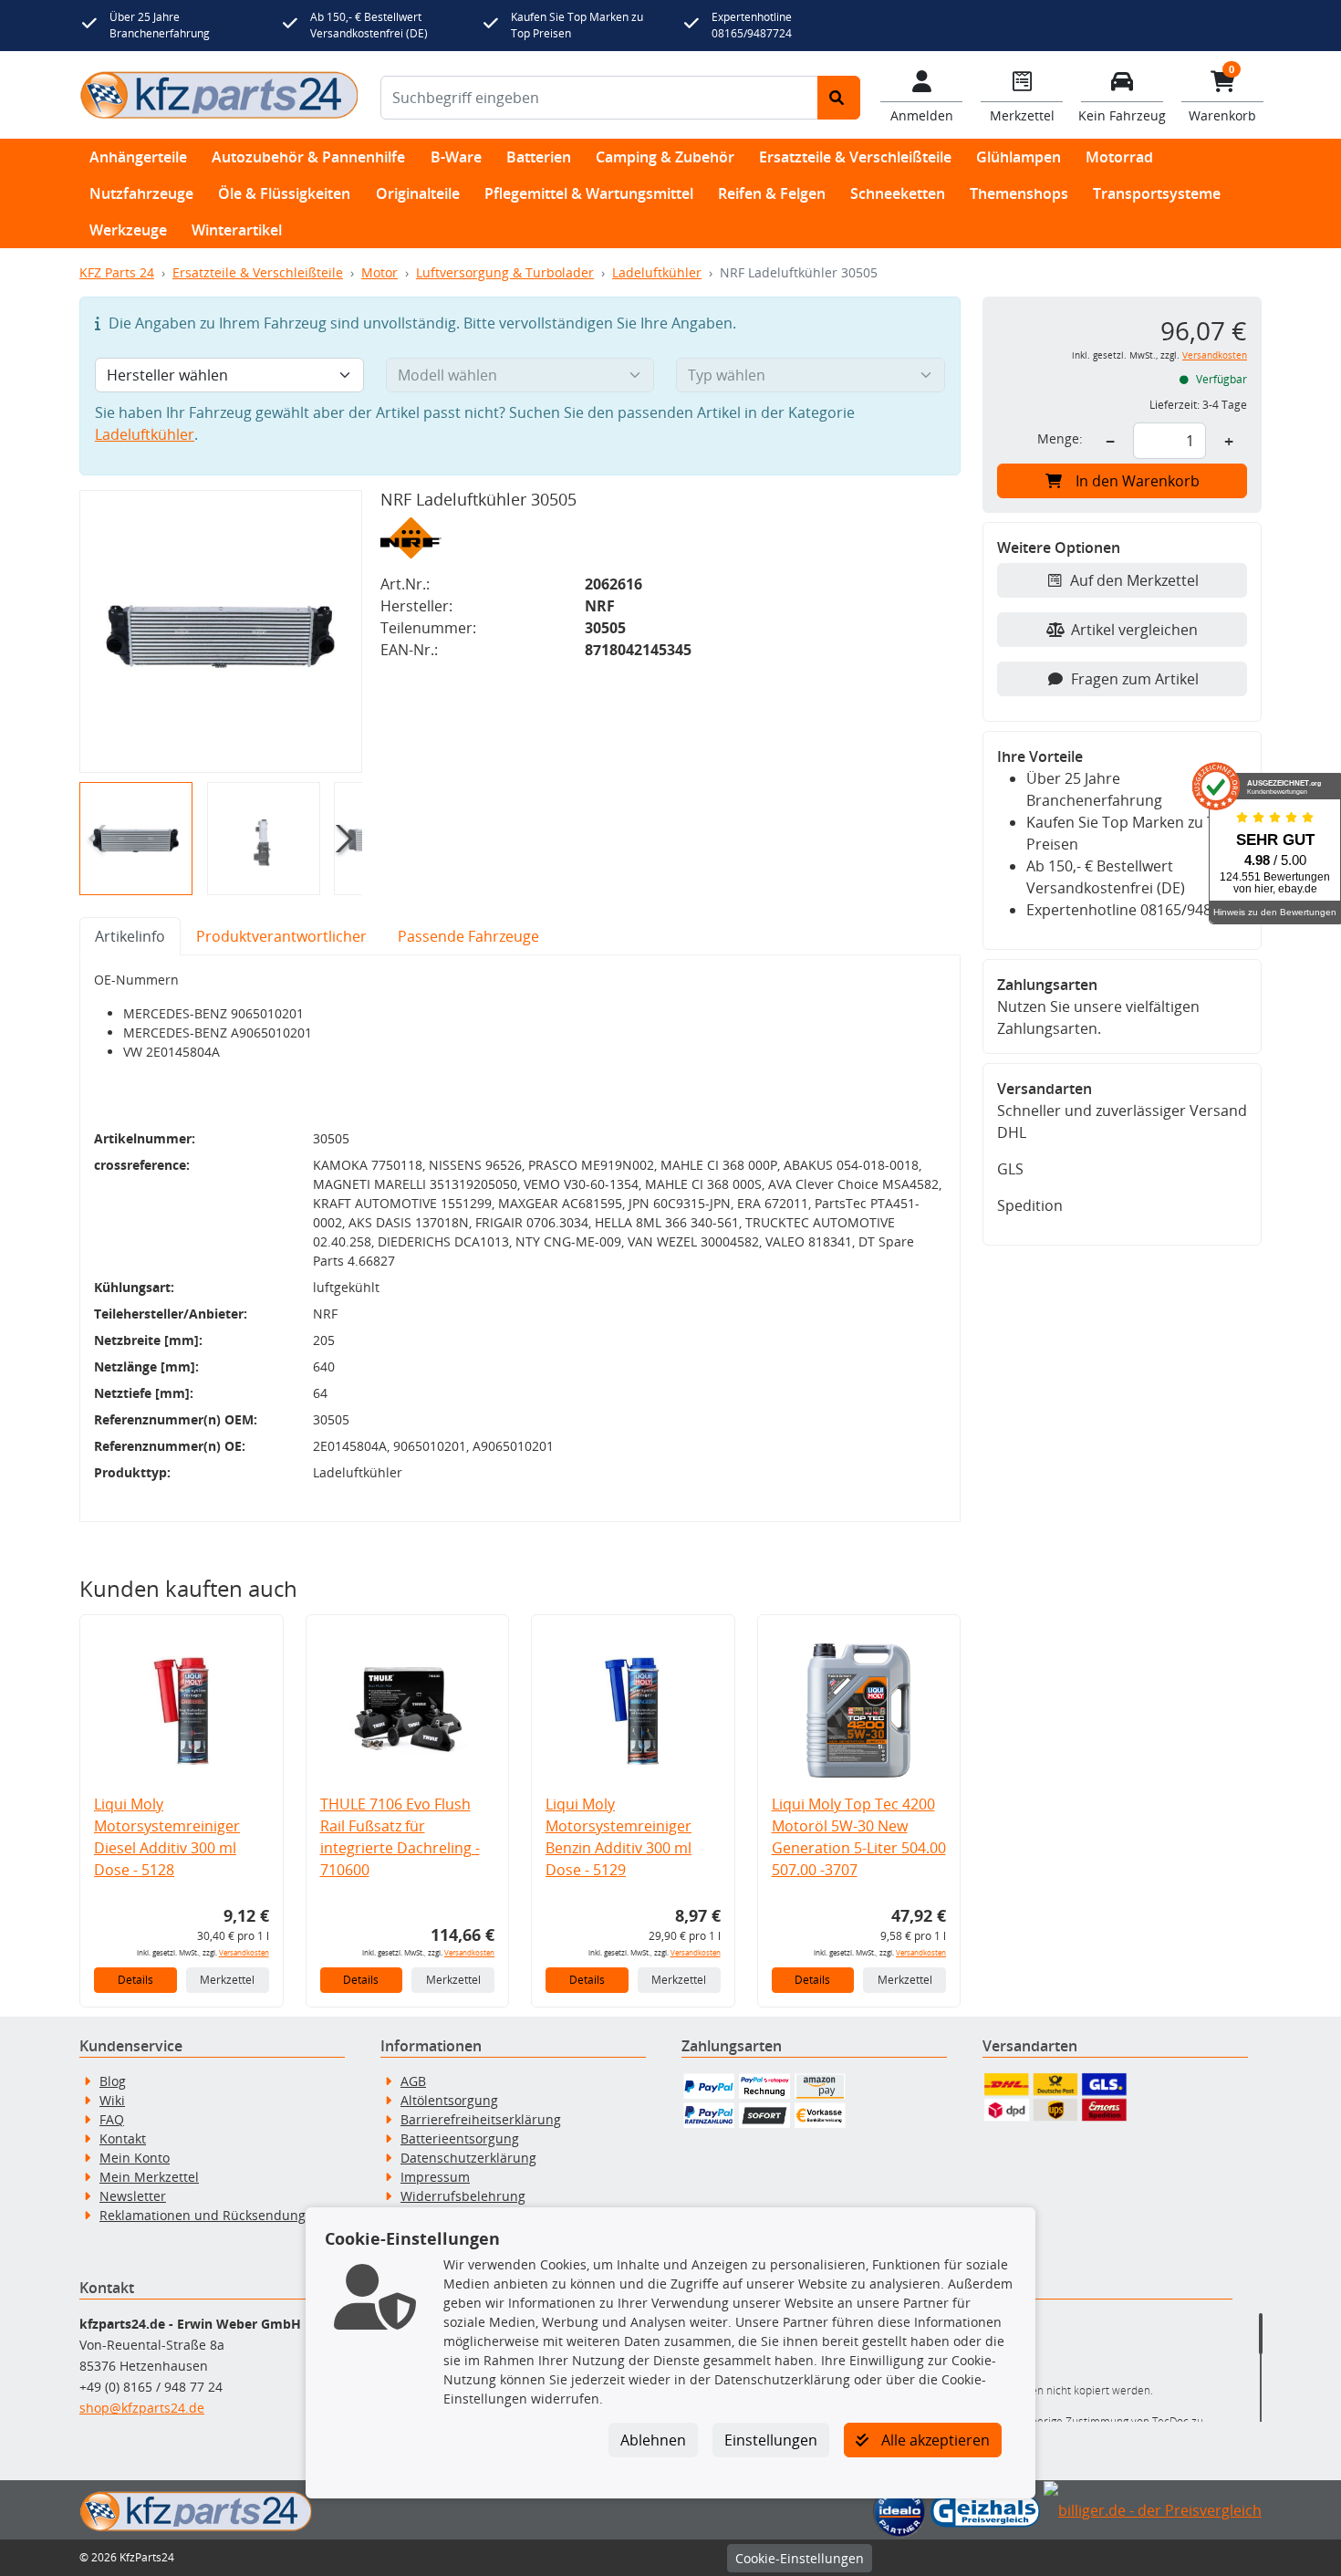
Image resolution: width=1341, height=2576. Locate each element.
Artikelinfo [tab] (130, 936)
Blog (113, 2081)
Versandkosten (244, 1952)
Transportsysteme (1157, 193)
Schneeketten (898, 193)
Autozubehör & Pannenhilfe (308, 157)
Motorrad (1119, 157)
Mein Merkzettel (149, 2177)
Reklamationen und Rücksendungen (210, 2215)
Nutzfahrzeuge (141, 193)
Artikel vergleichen (1134, 630)
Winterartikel (237, 230)
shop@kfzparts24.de (142, 2408)
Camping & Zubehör (665, 157)
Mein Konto (135, 2158)
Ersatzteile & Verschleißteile (855, 157)
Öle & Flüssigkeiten (284, 193)
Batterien (539, 157)
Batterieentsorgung (460, 2138)
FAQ (112, 2119)
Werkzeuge (128, 230)
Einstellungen (771, 2440)
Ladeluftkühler (657, 272)
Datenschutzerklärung (468, 2158)
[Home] (219, 95)
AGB (413, 2081)
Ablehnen (653, 2440)
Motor (379, 272)
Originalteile (418, 193)
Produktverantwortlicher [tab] (281, 936)
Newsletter (133, 2196)
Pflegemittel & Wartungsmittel (589, 193)
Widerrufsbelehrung (463, 2196)
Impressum (435, 2177)
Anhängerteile (138, 157)
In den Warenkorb (1138, 481)
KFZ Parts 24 (117, 272)
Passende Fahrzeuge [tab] (468, 936)
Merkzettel (227, 1980)
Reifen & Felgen (772, 193)
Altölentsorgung (449, 2100)
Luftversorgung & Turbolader (505, 272)
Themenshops (1019, 193)
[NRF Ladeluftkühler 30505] (221, 631)
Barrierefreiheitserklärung (481, 2119)
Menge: (1060, 438)
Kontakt (123, 2138)
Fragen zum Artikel (1135, 679)
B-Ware (456, 157)
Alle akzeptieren (934, 2440)
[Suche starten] (839, 98)
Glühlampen (1019, 157)
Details (135, 1980)
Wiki (112, 2100)
